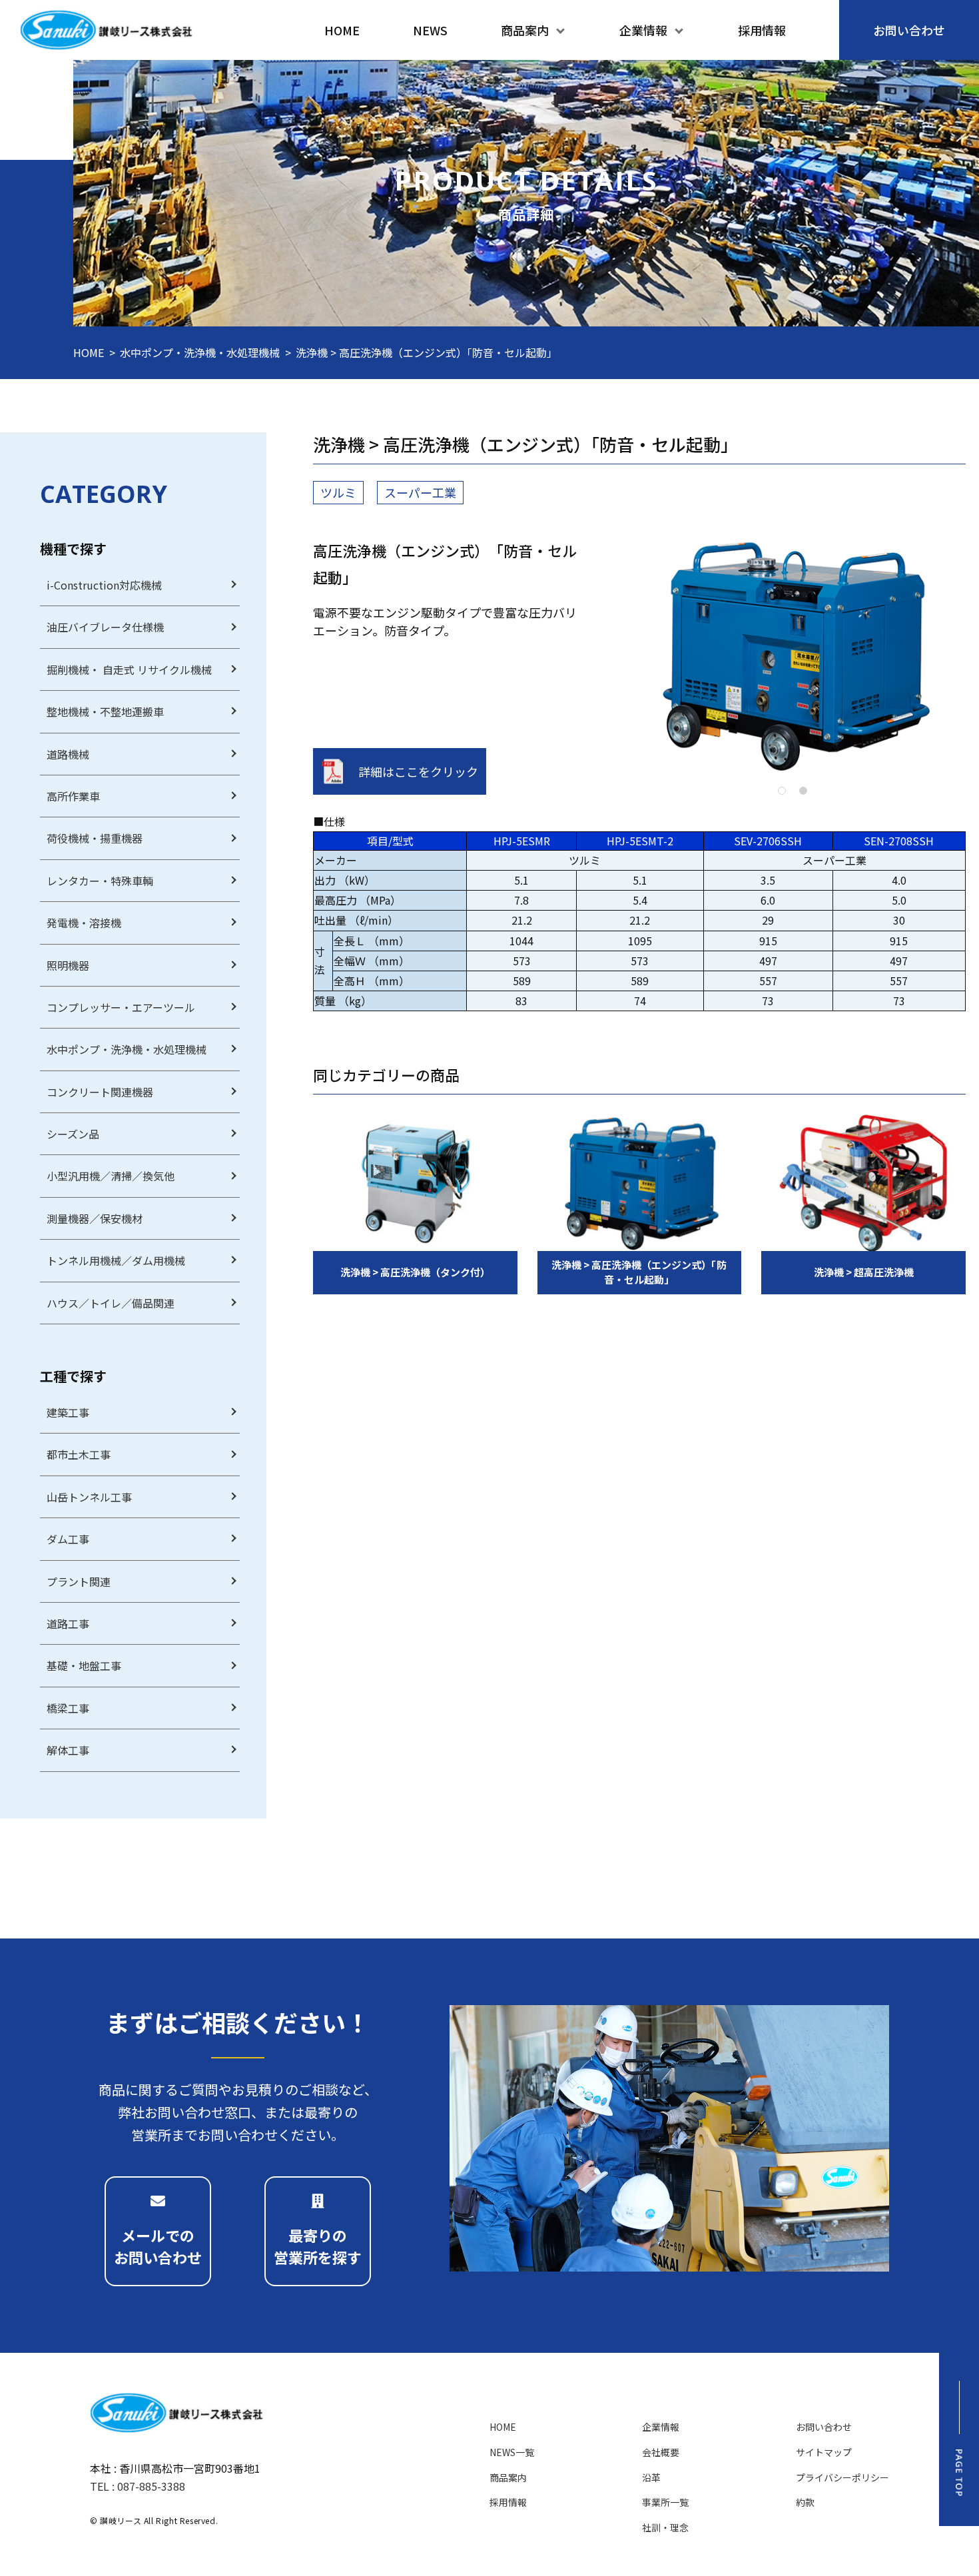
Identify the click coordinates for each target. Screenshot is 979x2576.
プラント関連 (79, 1581)
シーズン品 (73, 1134)
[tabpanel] (792, 655)
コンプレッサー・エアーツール (121, 1007)
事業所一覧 (665, 2502)
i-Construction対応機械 (104, 585)
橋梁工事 (68, 1708)
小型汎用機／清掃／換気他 (111, 1176)
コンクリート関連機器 (100, 1092)
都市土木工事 (79, 1454)
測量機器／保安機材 (95, 1218)
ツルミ (338, 492)
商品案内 (508, 2477)
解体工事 (68, 1750)
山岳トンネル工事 (89, 1497)
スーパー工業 (420, 492)
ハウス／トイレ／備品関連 (111, 1303)
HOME (89, 352)
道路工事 (68, 1623)
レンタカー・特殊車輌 (100, 881)
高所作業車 (73, 796)
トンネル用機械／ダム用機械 (116, 1260)
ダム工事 (68, 1539)
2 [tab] (803, 791)
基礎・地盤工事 (84, 1665)
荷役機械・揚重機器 (95, 838)
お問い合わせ (824, 2427)
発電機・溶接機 (84, 923)
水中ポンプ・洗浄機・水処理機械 (200, 352)
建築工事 (68, 1412)
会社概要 (661, 2452)
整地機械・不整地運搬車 (105, 711)
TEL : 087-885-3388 (138, 2486)
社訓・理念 (665, 2527)
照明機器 (68, 965)
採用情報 (508, 2502)
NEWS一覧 (512, 2452)
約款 (805, 2502)
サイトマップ (824, 2452)
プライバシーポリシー (842, 2477)
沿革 (651, 2477)
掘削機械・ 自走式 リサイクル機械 (129, 669)
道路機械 (68, 754)
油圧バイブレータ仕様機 (105, 627)
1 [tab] (782, 791)
